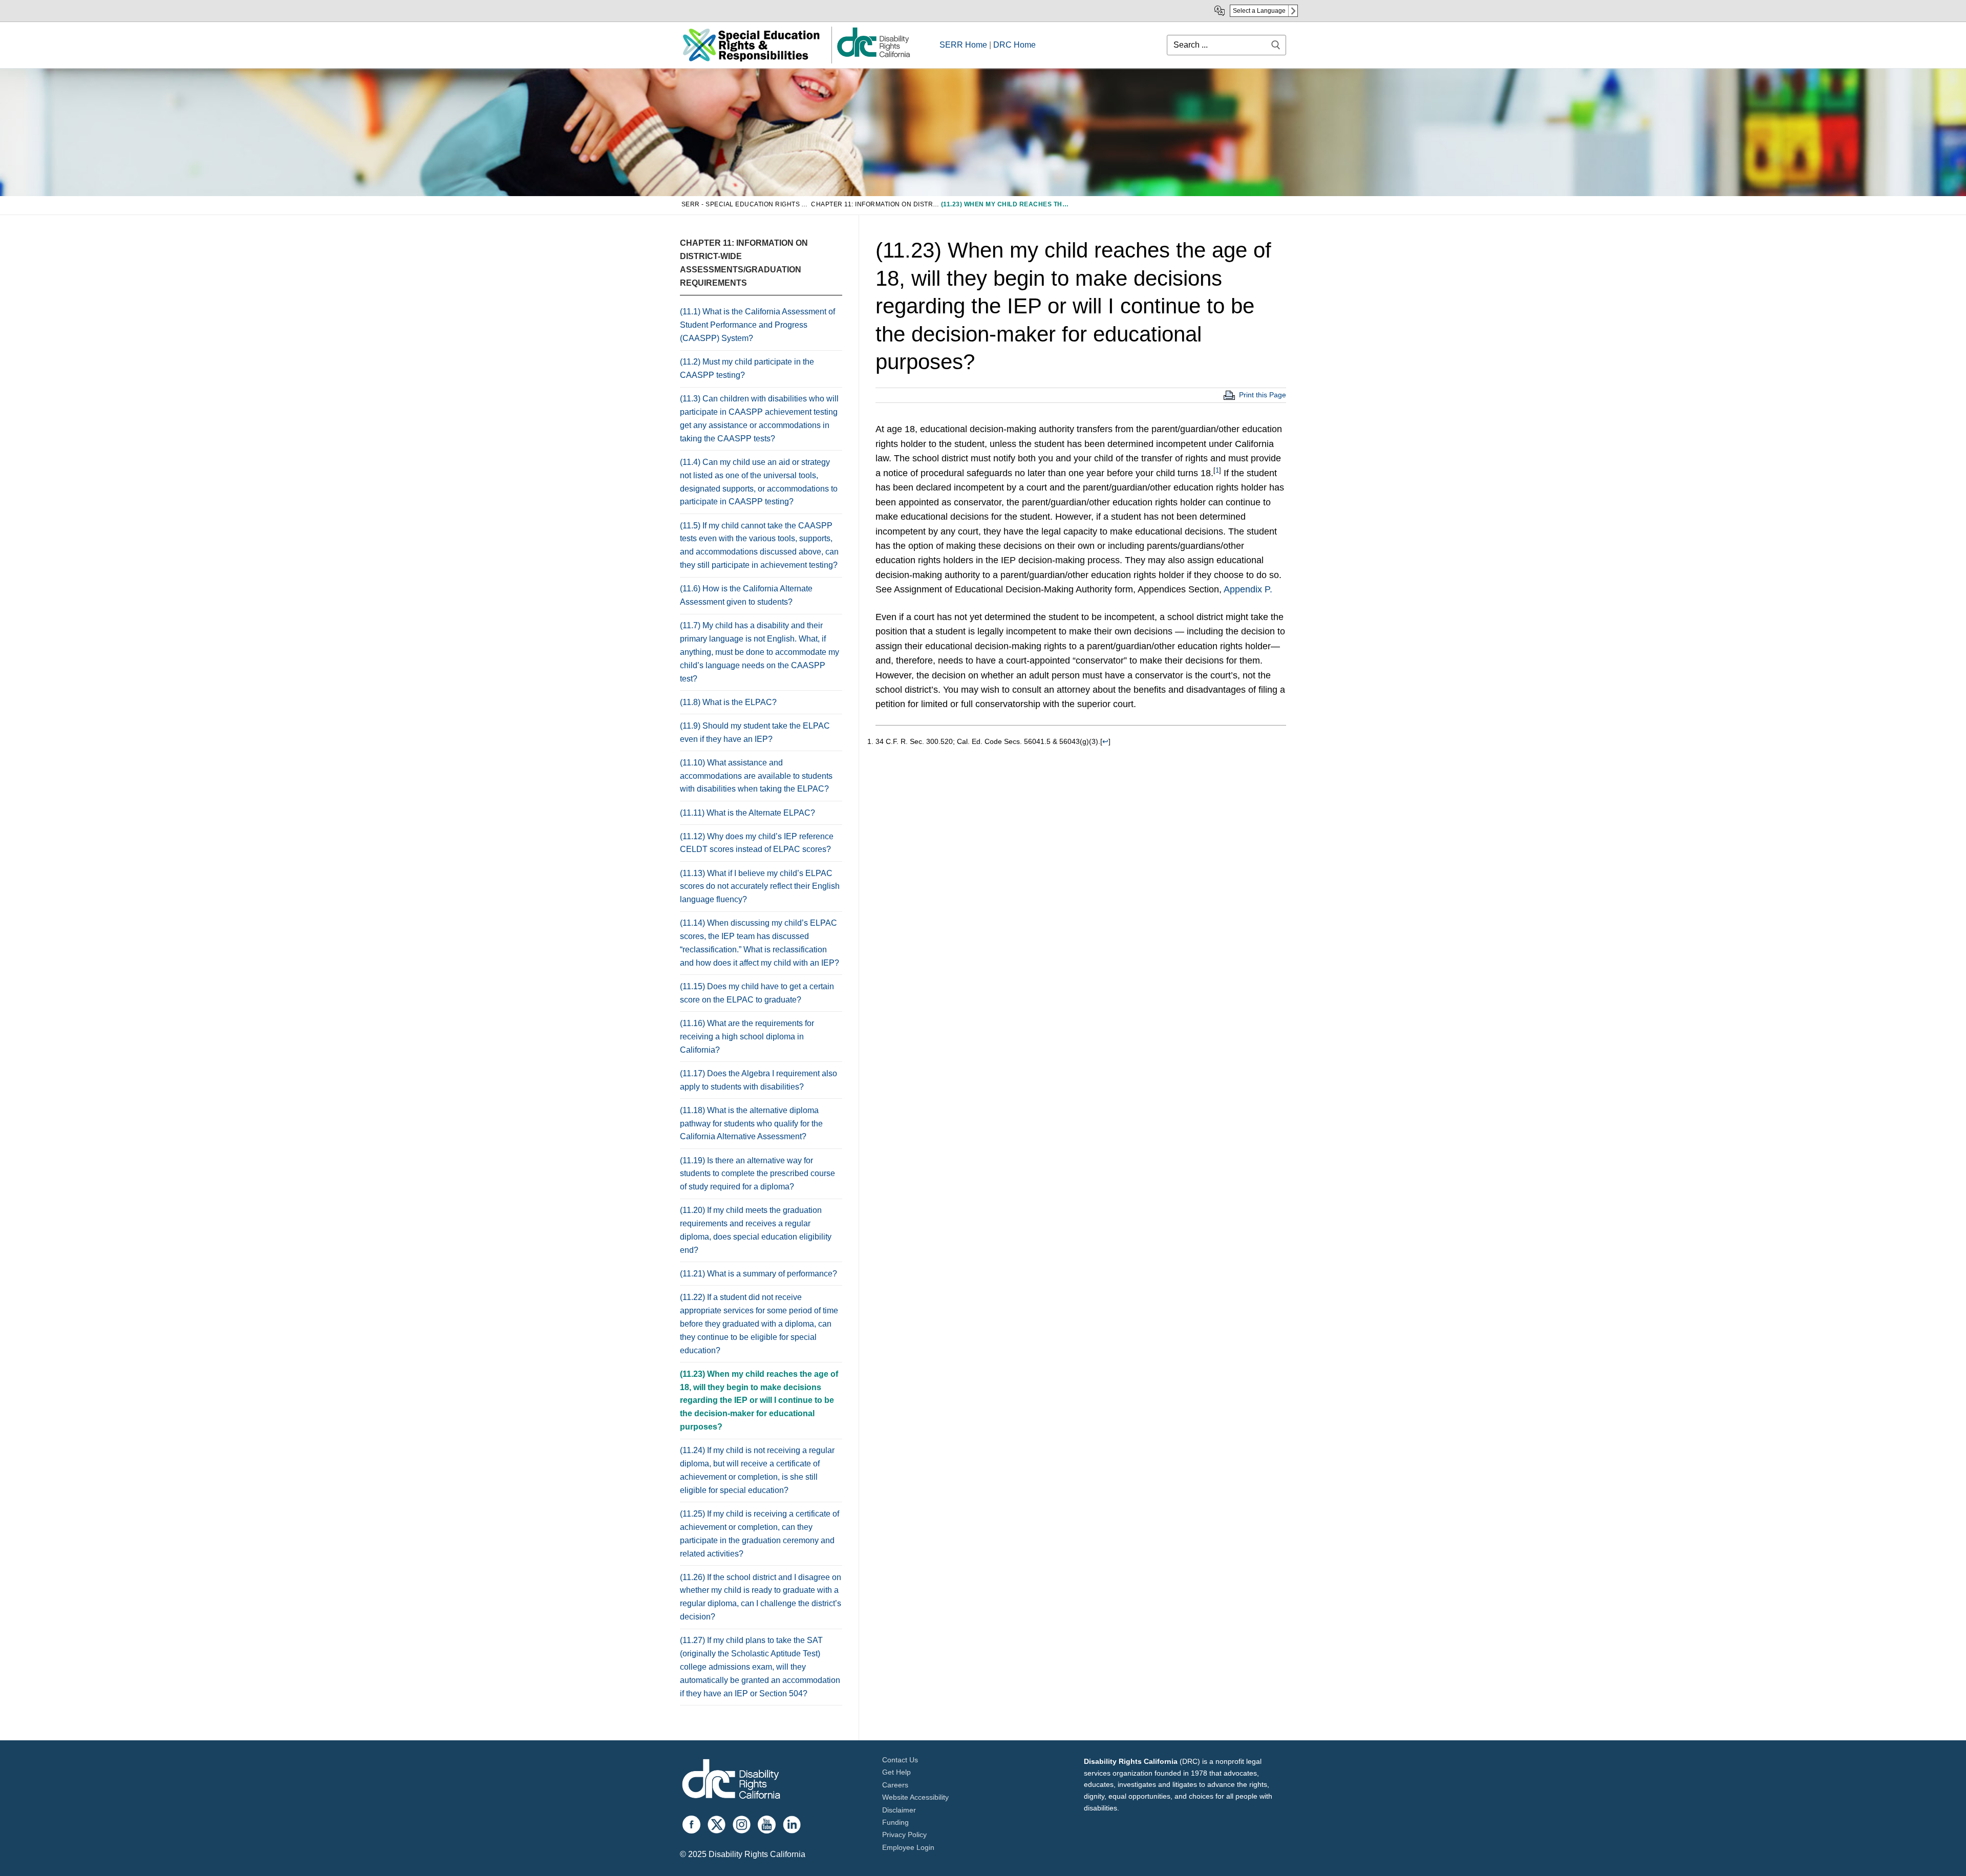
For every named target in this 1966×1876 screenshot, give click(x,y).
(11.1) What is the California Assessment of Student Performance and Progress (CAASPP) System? (757, 325)
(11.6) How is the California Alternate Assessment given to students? (746, 595)
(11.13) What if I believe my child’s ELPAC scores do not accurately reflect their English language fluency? (760, 887)
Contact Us (900, 1760)
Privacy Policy (904, 1835)
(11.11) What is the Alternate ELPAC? (749, 813)
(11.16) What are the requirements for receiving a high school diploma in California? (747, 1037)
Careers (895, 1785)
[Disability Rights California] (731, 1781)
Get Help (896, 1772)
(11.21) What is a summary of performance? (760, 1274)
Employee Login (908, 1847)
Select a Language (1259, 11)
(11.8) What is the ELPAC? (728, 702)
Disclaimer (899, 1810)
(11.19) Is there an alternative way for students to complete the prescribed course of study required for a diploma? (757, 1174)
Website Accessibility (915, 1797)
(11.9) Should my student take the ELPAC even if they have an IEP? (755, 732)
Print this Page (1263, 395)
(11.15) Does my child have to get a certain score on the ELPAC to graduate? (757, 993)
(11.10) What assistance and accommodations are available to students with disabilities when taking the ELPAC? (756, 776)
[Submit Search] (1276, 45)
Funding (895, 1822)
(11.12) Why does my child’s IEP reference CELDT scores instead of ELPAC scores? (757, 843)
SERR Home (963, 45)
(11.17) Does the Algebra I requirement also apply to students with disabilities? (758, 1080)
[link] (873, 57)
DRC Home (1014, 45)
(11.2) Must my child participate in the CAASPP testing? (747, 368)
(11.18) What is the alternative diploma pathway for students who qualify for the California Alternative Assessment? (751, 1124)
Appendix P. (1248, 589)
